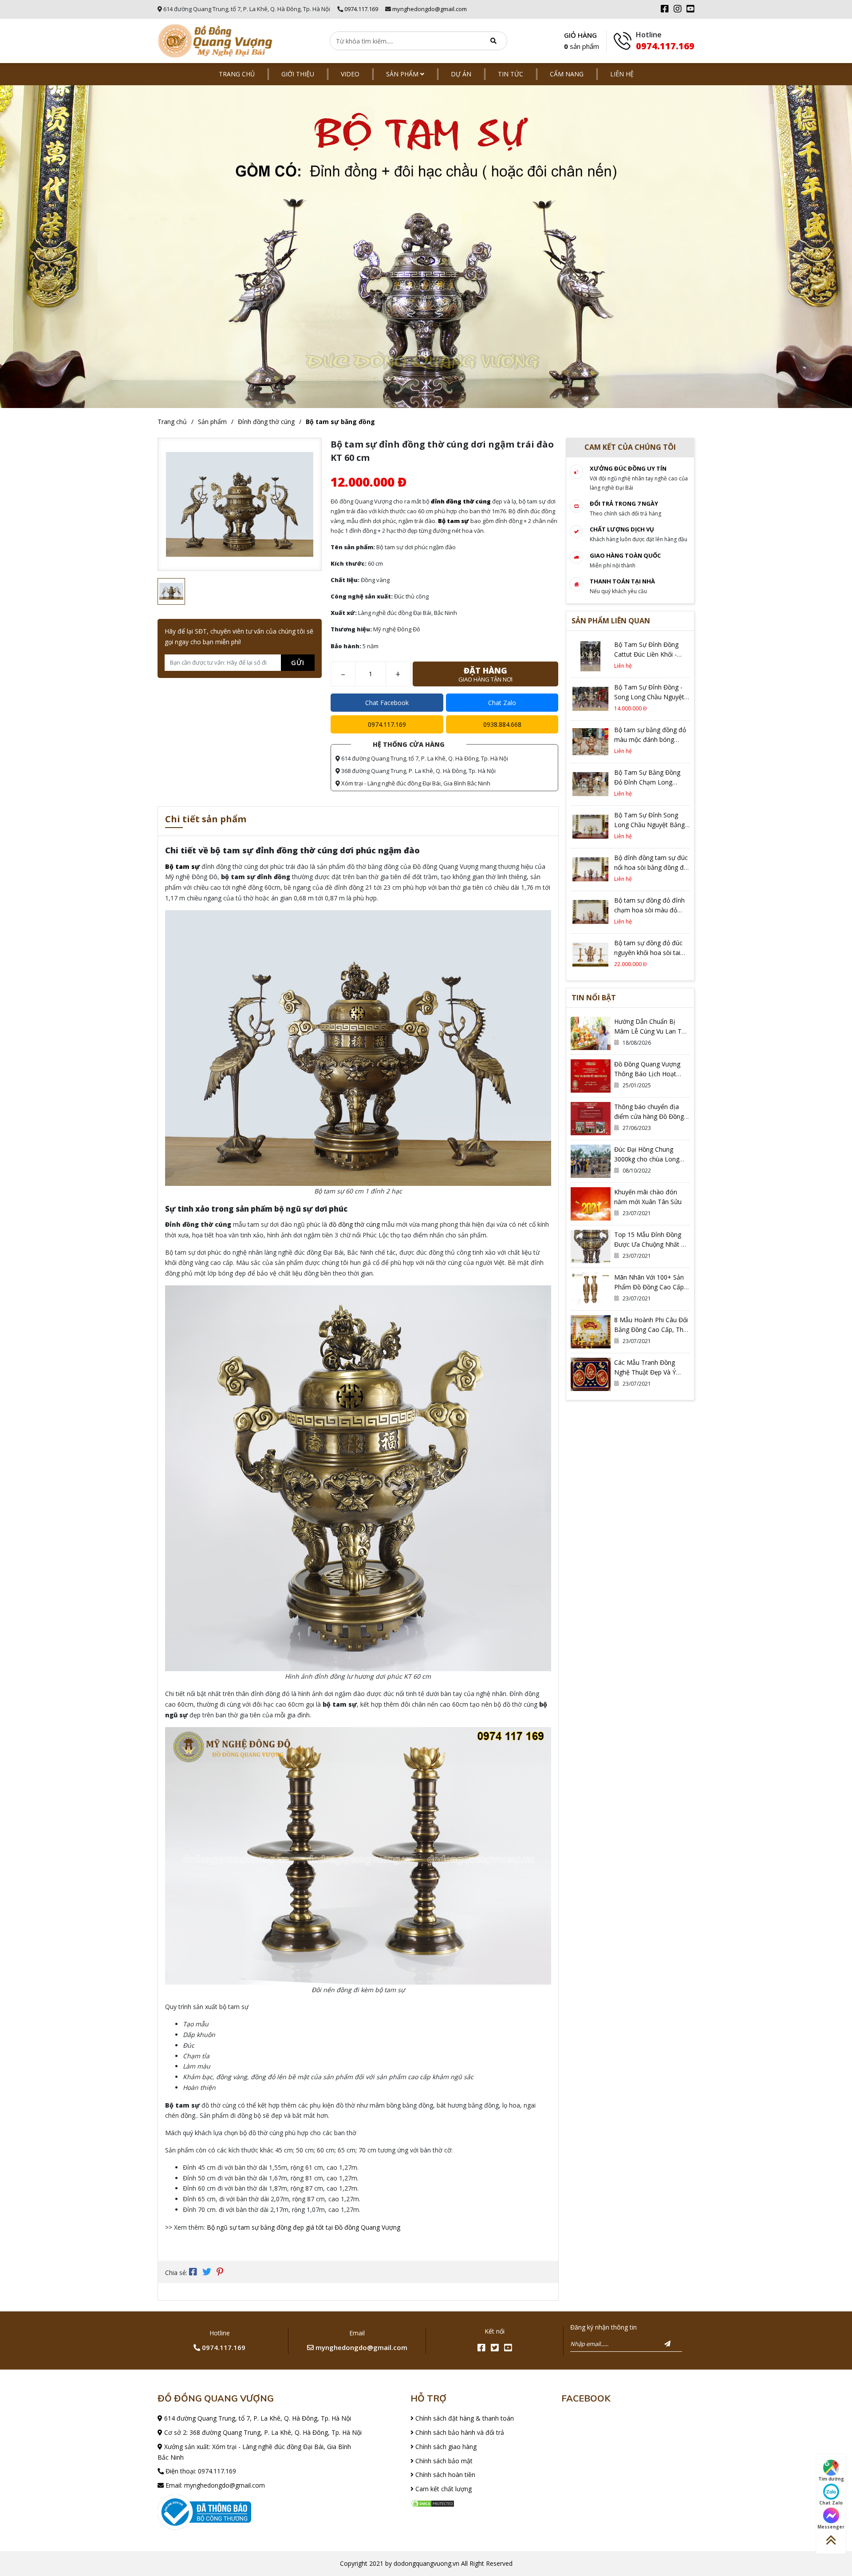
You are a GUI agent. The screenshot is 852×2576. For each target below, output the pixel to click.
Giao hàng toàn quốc (625, 555)
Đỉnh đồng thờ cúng (266, 422)
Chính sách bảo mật (443, 2461)
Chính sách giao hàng (445, 2447)
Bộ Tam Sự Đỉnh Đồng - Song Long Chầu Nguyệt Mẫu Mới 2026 (649, 697)
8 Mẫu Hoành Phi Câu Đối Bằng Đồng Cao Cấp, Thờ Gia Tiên (651, 1330)
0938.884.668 (502, 724)
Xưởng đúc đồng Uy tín (628, 468)
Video (350, 74)
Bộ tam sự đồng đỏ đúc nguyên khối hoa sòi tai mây (648, 953)
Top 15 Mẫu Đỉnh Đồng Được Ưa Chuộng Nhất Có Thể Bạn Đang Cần (652, 1244)
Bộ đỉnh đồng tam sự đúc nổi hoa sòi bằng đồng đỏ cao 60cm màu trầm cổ (651, 867)
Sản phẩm (403, 74)
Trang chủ (237, 74)
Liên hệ (622, 74)
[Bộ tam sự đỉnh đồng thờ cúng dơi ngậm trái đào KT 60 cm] (215, 41)
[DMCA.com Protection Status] (433, 2503)
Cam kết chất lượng (443, 2489)
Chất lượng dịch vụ (622, 529)
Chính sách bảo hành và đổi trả (459, 2432)
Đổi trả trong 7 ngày (624, 503)
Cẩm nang (567, 74)
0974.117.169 (361, 9)
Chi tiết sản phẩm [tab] (206, 820)
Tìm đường (831, 2479)
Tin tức (511, 74)
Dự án (461, 74)
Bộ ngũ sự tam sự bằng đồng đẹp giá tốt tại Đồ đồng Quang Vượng (304, 2227)
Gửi (298, 662)
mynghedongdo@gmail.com (430, 9)
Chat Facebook (387, 703)
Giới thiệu (298, 74)
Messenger (831, 2527)
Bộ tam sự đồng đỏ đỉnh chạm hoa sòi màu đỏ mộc (649, 910)
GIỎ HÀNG (582, 41)
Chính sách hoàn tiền (444, 2475)
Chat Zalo (502, 703)
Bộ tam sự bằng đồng (340, 422)
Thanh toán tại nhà (622, 581)
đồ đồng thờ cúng (354, 1224)
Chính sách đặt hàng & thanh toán (464, 2418)
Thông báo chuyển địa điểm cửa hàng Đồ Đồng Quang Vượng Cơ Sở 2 (649, 1116)
